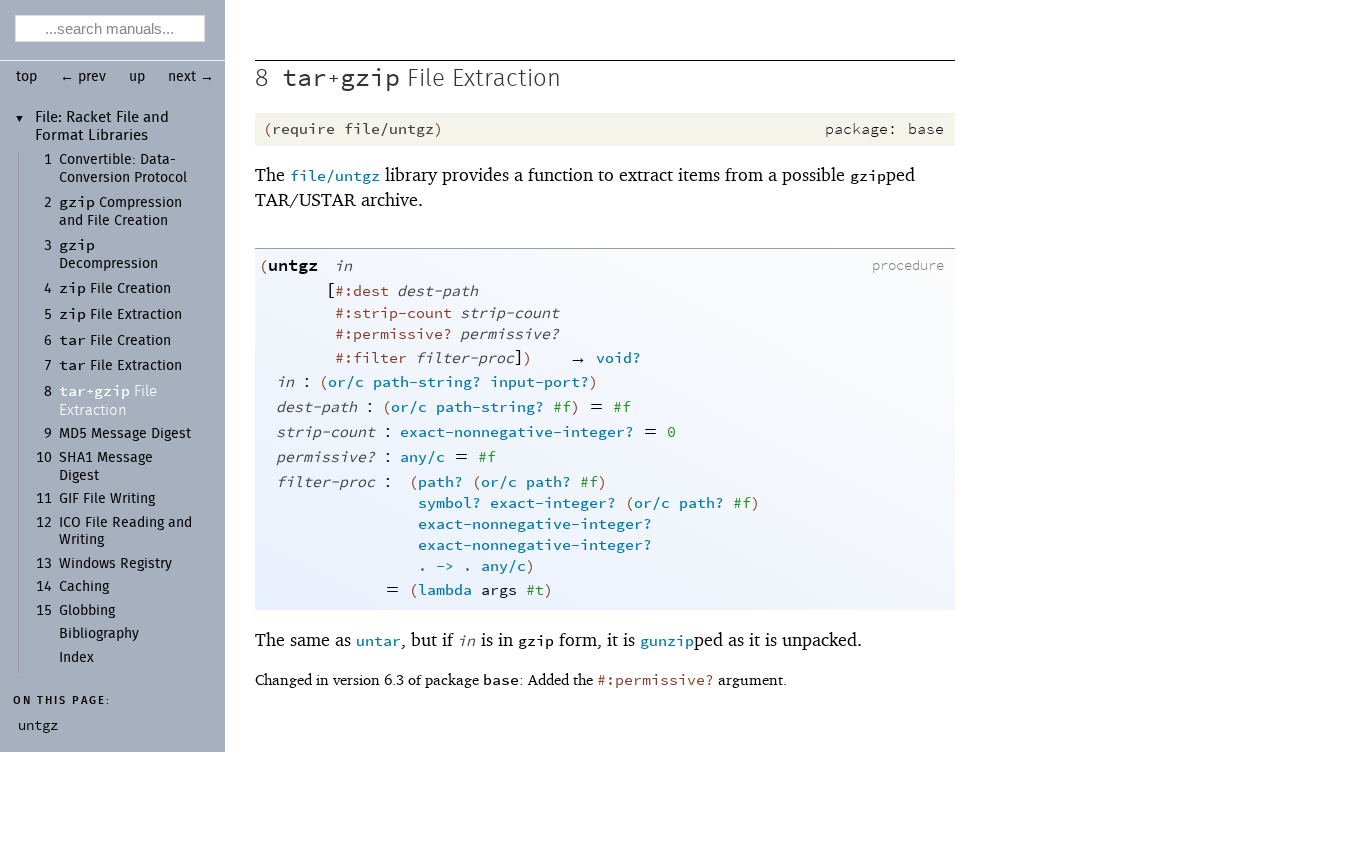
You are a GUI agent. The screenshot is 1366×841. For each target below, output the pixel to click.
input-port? (539, 382)
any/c (422, 457)
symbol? (449, 503)
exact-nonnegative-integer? (517, 432)
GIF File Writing (107, 499)
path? (440, 482)
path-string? (427, 382)
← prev (83, 77)
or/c (346, 382)
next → (191, 77)
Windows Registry (115, 564)
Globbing (87, 611)
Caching (84, 587)
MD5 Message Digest (125, 434)
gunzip (667, 641)
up (137, 77)
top (26, 77)
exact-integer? (553, 503)
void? (618, 358)
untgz (293, 266)
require (303, 129)
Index (76, 658)
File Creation (115, 289)
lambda (445, 590)
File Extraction (120, 315)
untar (378, 641)
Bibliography (99, 634)
